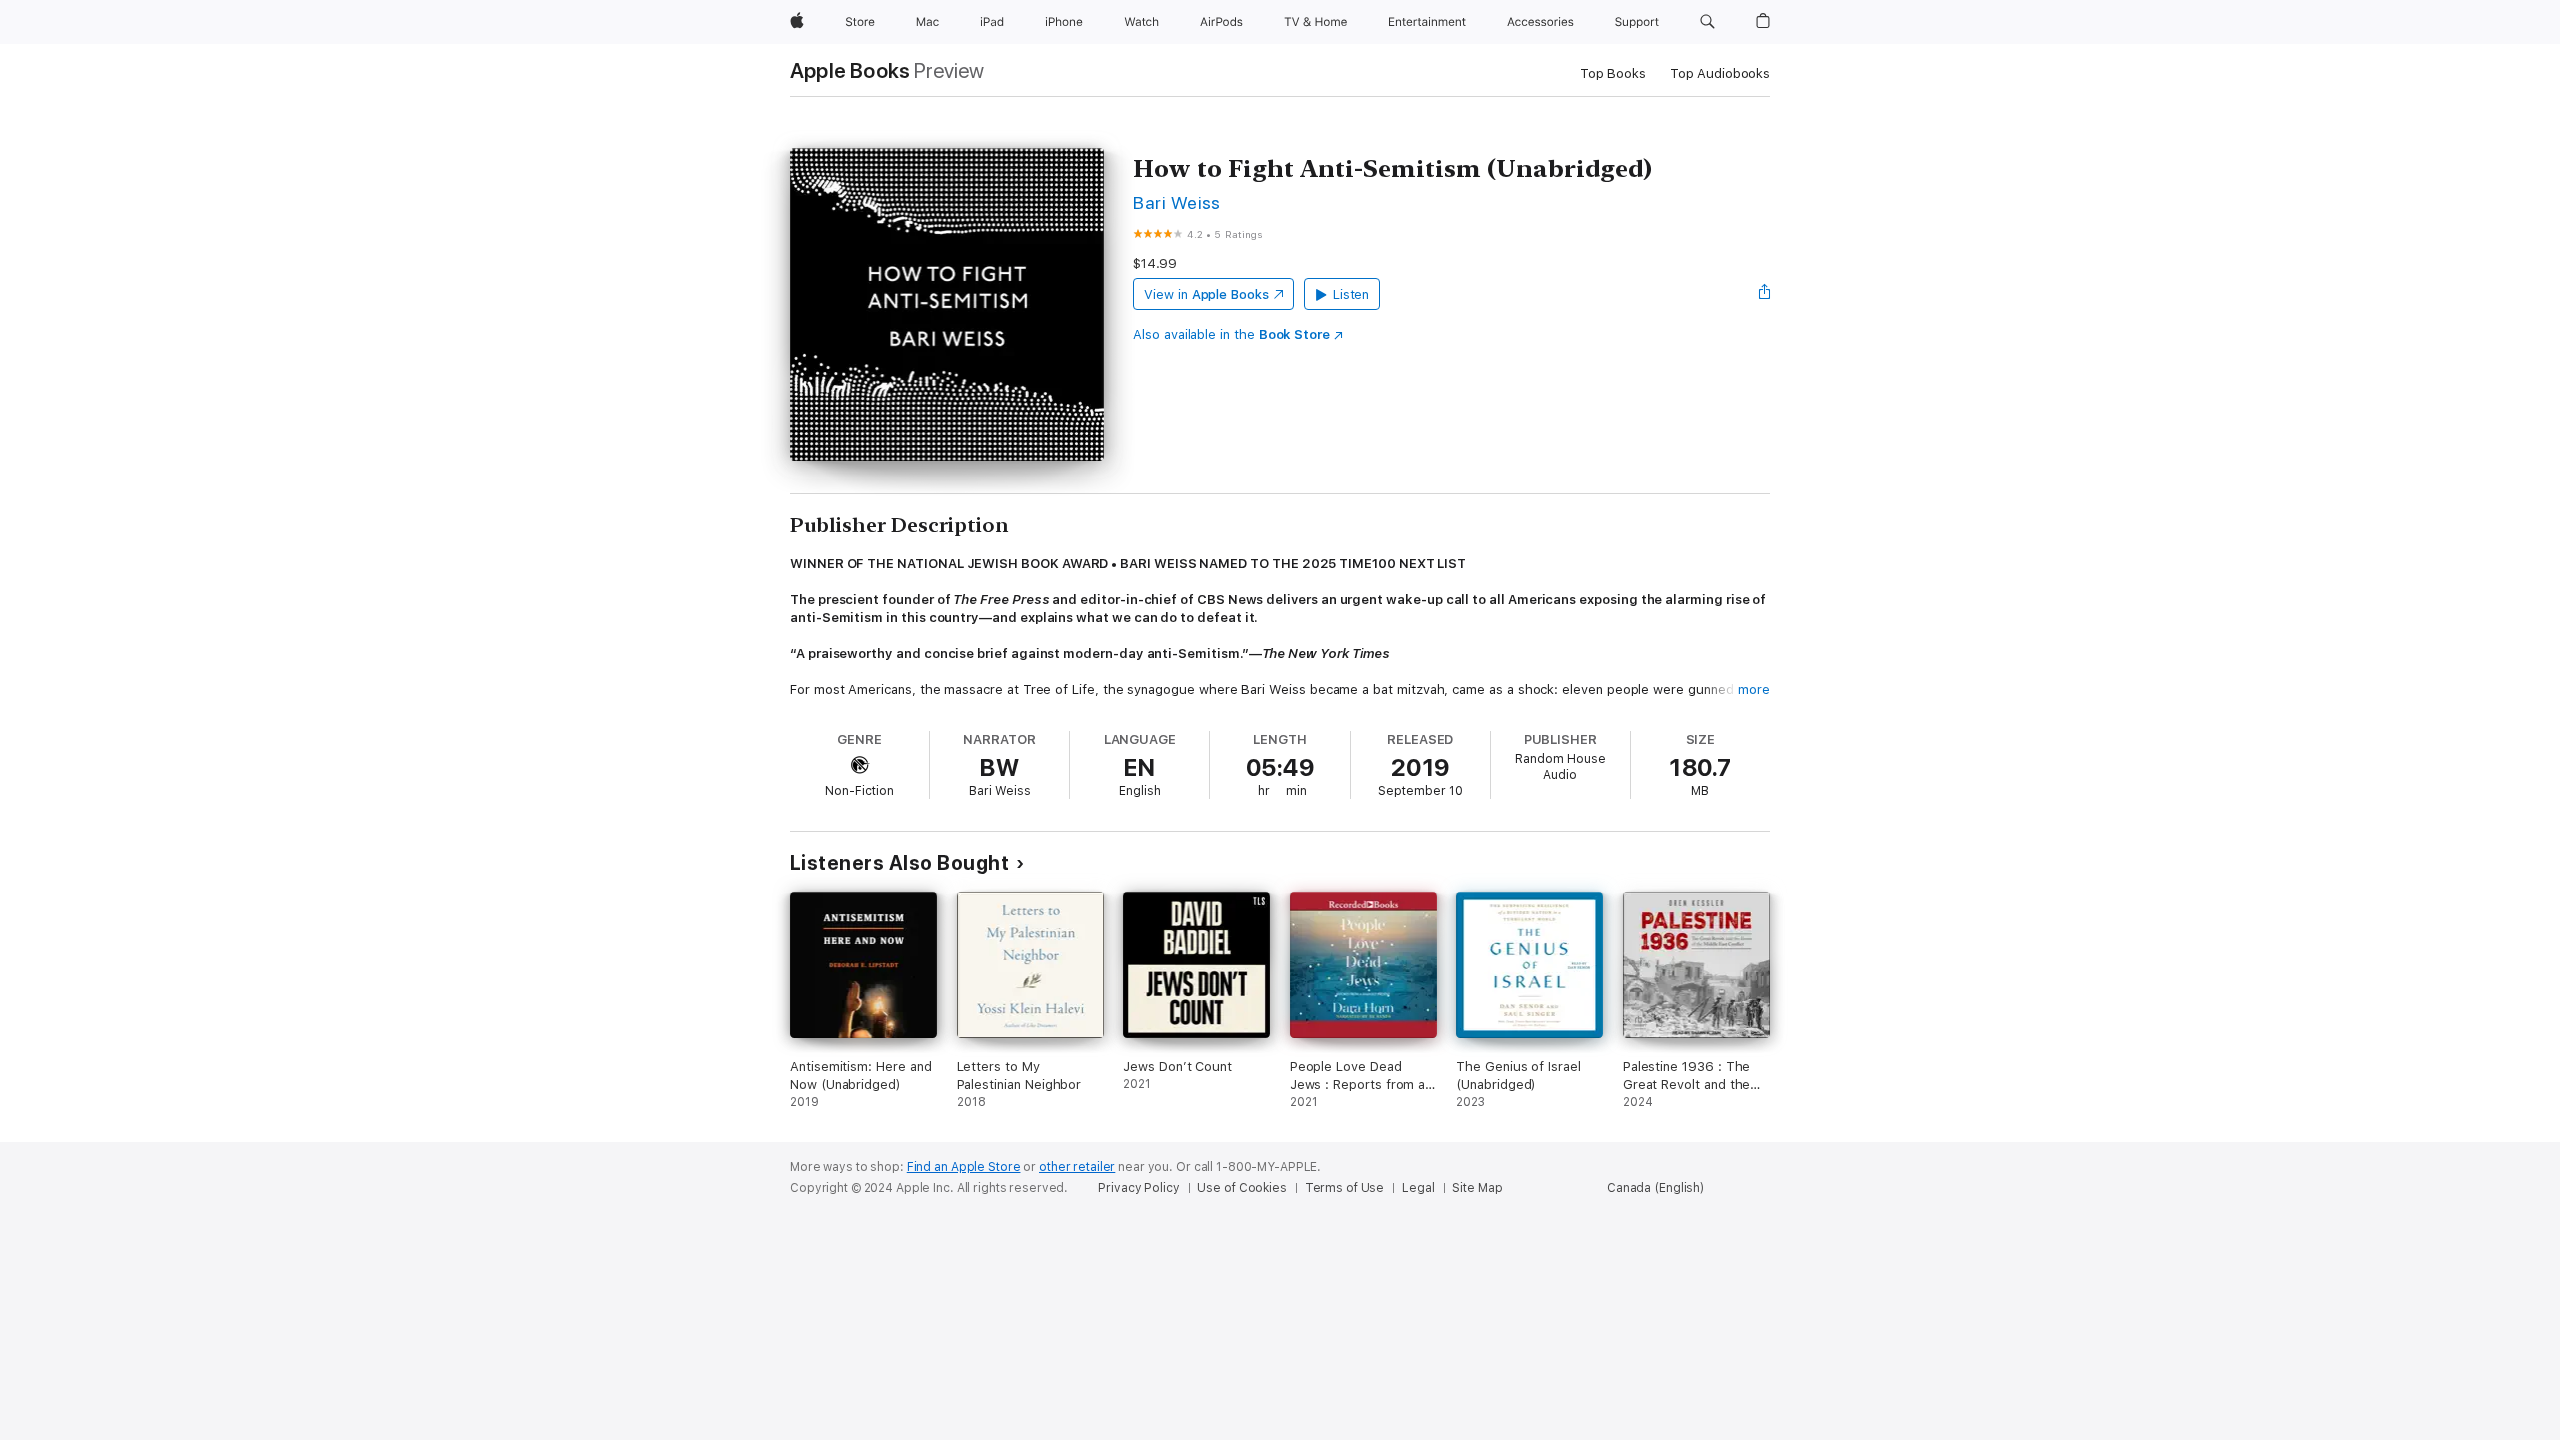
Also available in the (1231, 334)
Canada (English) (1655, 1188)
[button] (1707, 22)
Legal (1418, 1188)
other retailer (1077, 1167)
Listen (1351, 294)
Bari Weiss (1177, 202)
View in (1206, 294)
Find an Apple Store (964, 1167)
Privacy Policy (1138, 1188)
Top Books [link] (1613, 73)
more (1754, 689)
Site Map (1477, 1188)
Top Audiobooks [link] (1720, 73)
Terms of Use (1345, 1188)
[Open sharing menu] (1765, 294)
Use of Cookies (1241, 1188)
